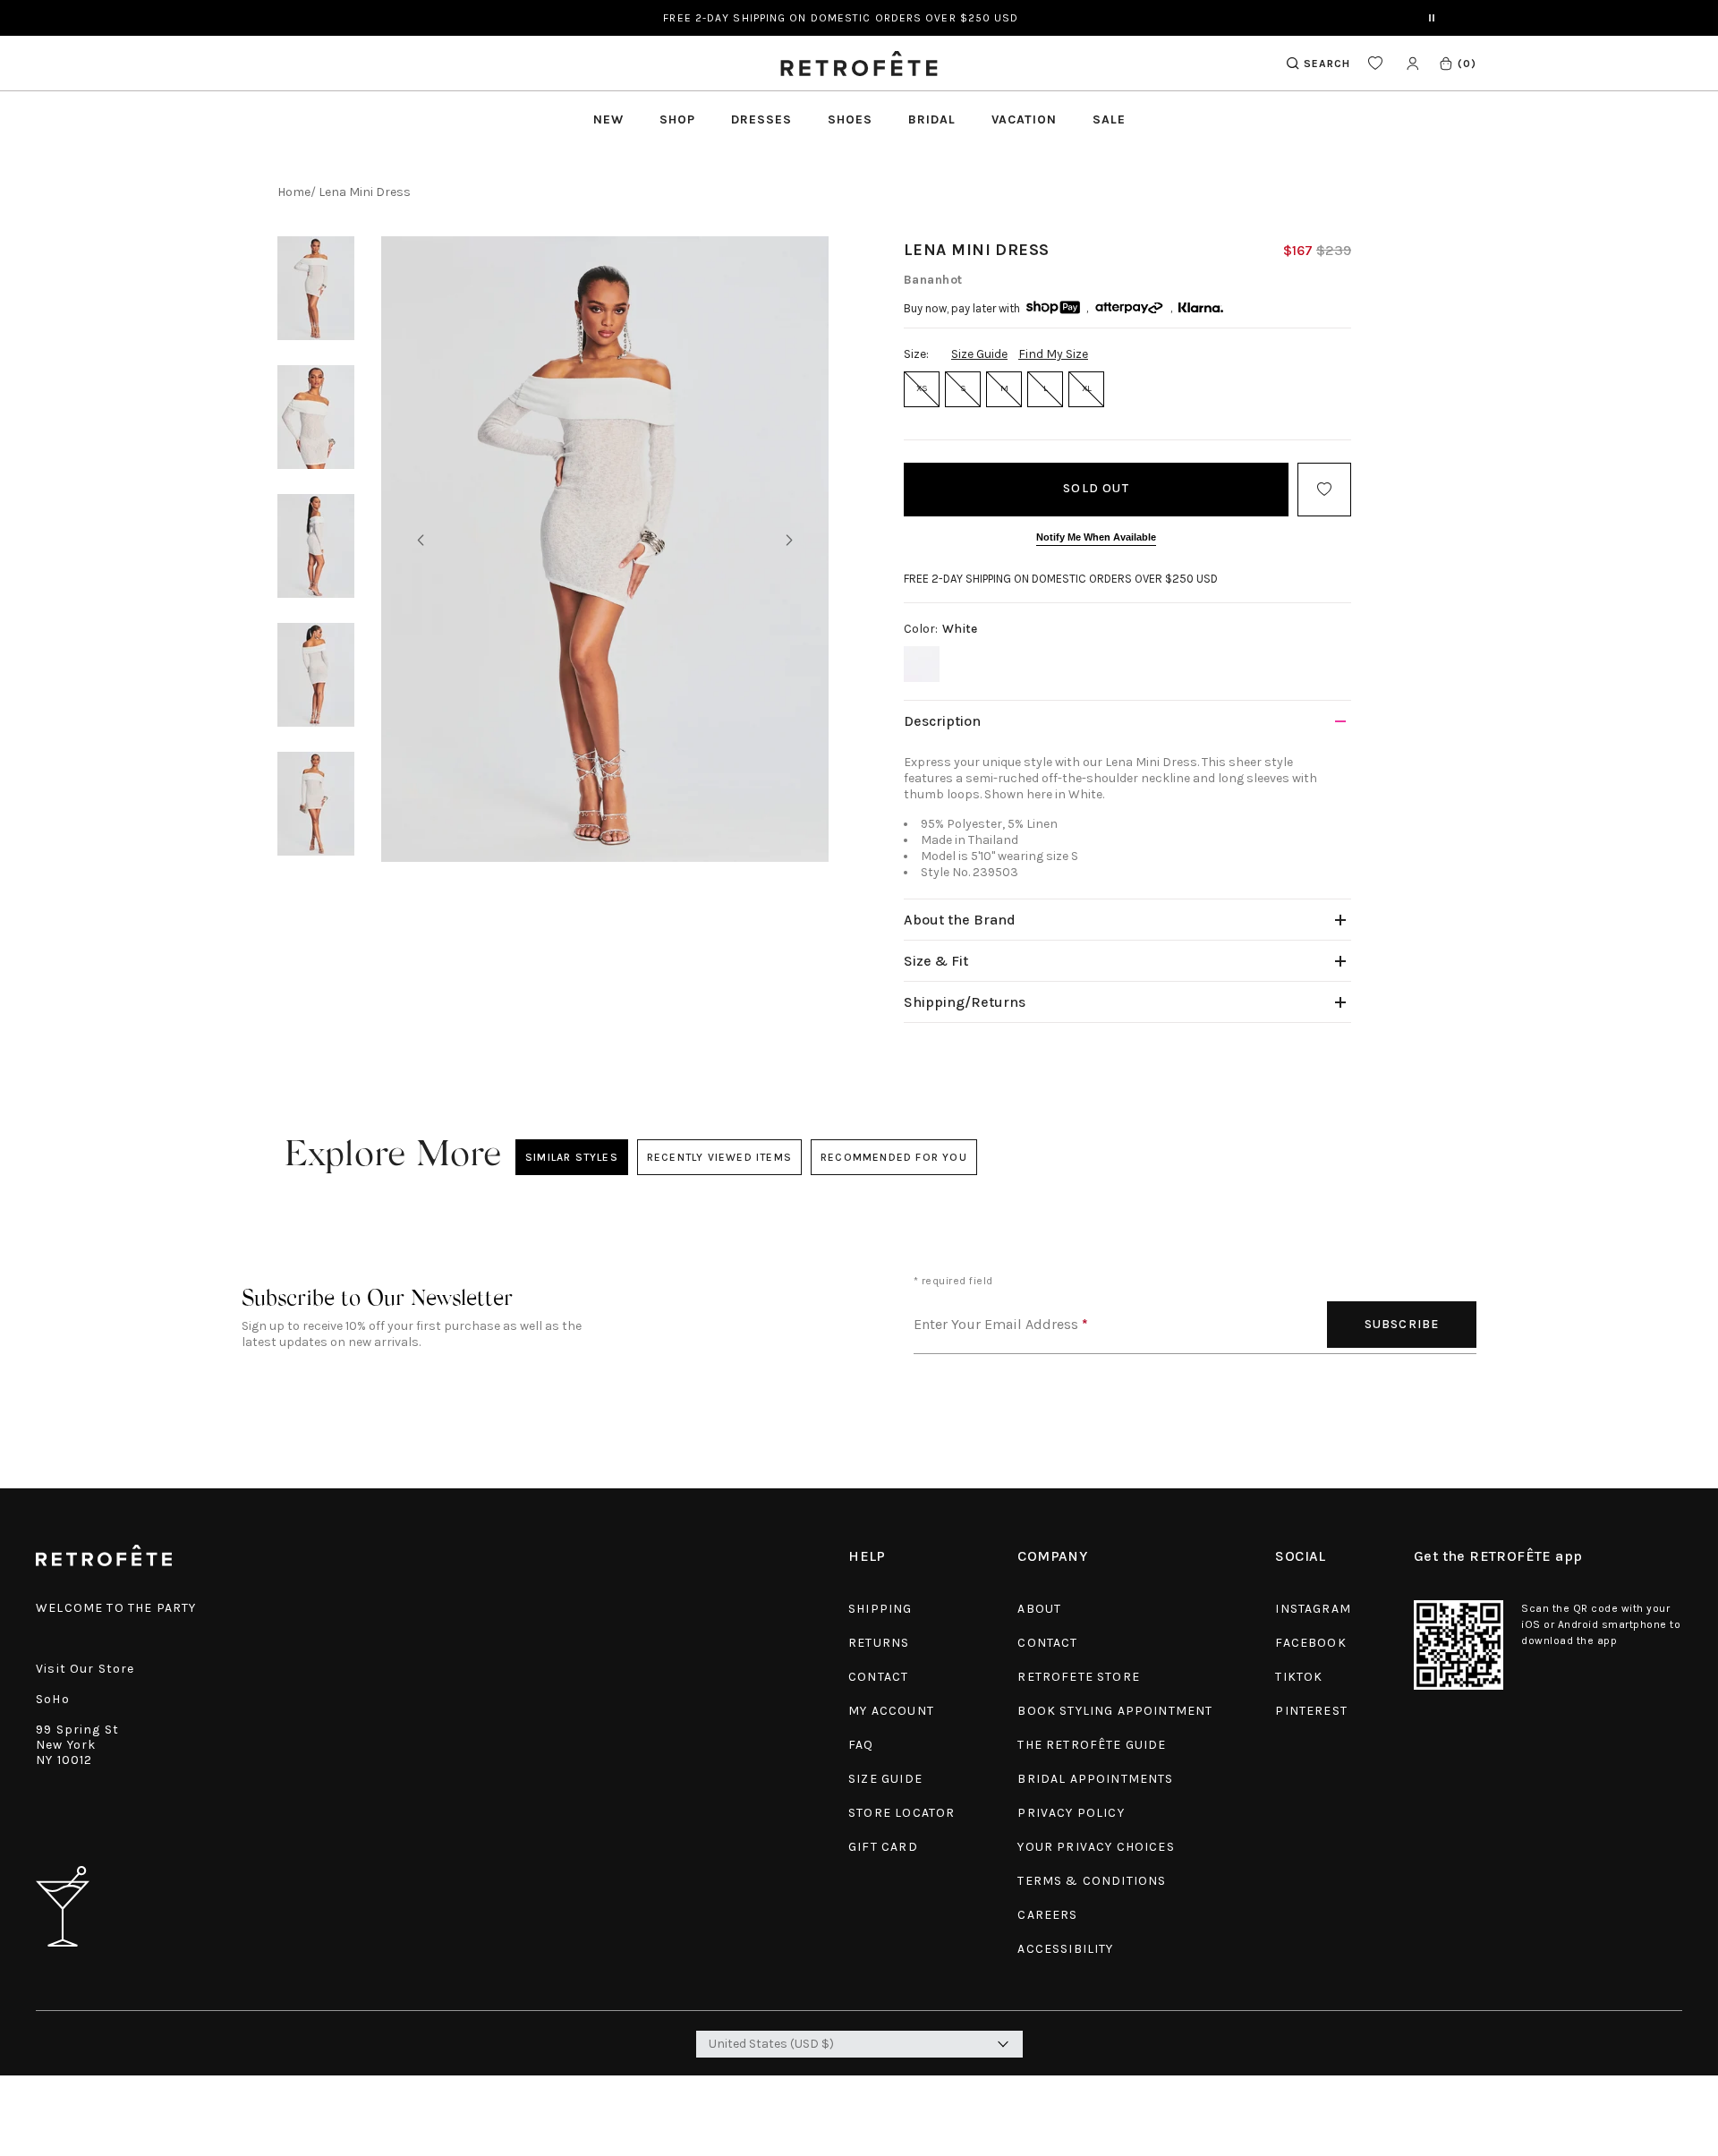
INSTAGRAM (1313, 1609)
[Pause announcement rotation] (1432, 18)
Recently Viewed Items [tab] (719, 1157)
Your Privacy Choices (1096, 1847)
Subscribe (1402, 1324)
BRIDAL (932, 119)
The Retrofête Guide (1092, 1745)
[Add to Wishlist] (1324, 490)
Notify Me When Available (1096, 537)
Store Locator (902, 1813)
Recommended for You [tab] (894, 1157)
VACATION (1024, 119)
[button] (1457, 63)
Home (294, 192)
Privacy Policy (1071, 1813)
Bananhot (933, 280)
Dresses (761, 119)
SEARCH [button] (1327, 64)
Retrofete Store (1079, 1677)
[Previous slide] (421, 541)
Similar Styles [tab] (572, 1157)
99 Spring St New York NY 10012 (77, 1745)
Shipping (880, 1609)
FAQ (861, 1745)
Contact (878, 1677)
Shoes (850, 119)
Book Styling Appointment (1115, 1711)
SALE (1109, 119)
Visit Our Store (85, 1669)
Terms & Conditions (1092, 1881)
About (1039, 1609)
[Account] (1412, 63)
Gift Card (883, 1847)
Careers (1047, 1915)
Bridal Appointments (1095, 1779)
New (608, 119)
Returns (879, 1643)
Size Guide (979, 354)
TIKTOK (1299, 1677)
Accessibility (1065, 1949)
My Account (891, 1711)
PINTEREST (1311, 1711)
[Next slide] (789, 541)
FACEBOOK (1310, 1643)
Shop (677, 119)
